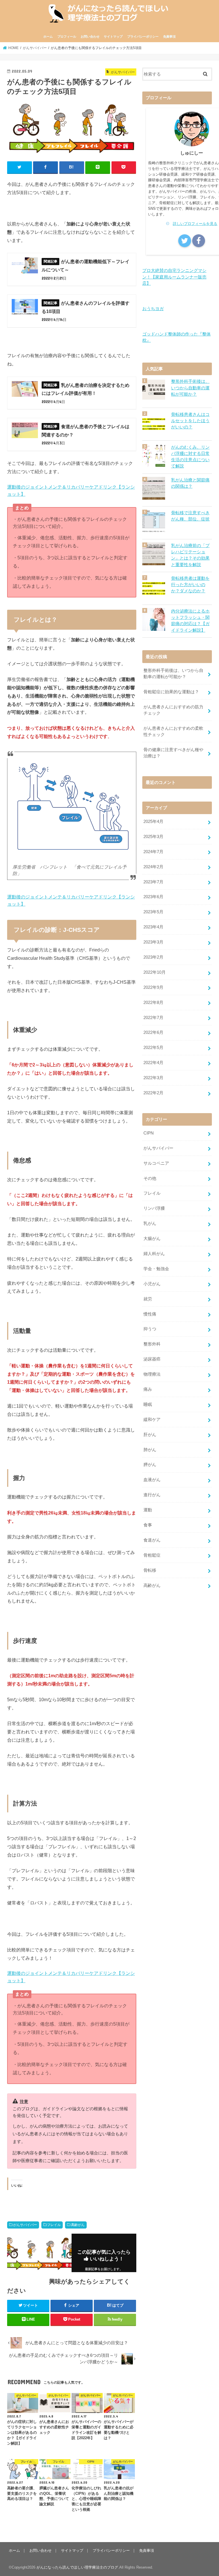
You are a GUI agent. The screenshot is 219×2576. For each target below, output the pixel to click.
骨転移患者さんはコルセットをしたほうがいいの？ (190, 421)
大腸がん (152, 1239)
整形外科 (152, 1344)
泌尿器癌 (152, 1359)
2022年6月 (153, 1032)
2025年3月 (153, 837)
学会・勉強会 (156, 1269)
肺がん (150, 1450)
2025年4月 (153, 822)
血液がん (152, 1480)
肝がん (150, 1435)
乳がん (150, 1223)
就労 (148, 1299)
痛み (148, 1389)
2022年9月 (153, 987)
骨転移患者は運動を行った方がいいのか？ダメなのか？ (190, 585)
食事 (148, 1525)
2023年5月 (153, 912)
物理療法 (152, 1374)
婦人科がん (154, 1254)
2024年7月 (153, 852)
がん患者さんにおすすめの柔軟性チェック (173, 731)
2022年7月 (153, 1018)
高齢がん (78, 2225)
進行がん (152, 1495)
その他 (150, 1178)
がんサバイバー (25, 2225)
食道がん (152, 1540)
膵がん (150, 1465)
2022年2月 (153, 1093)
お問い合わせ (90, 36)
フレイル (54, 2225)
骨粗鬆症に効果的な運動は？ (171, 692)
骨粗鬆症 (152, 1555)
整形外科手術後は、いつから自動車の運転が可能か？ (190, 388)
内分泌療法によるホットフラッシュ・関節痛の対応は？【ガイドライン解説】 (190, 621)
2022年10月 (155, 972)
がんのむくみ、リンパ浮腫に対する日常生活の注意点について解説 (190, 457)
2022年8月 (153, 1003)
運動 (148, 1510)
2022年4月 (153, 1063)
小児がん (152, 1284)
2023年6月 (153, 897)
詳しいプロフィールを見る (195, 224)
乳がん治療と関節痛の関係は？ (190, 483)
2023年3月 (153, 942)
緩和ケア (152, 1420)
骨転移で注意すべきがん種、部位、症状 (190, 516)
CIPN (149, 1133)
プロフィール (67, 36)
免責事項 (169, 36)
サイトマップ (113, 36)
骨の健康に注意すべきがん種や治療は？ (173, 753)
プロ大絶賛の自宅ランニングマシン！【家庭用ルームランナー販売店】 (174, 277)
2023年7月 (153, 882)
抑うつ (150, 1329)
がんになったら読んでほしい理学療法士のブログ (77, 2567)
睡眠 (148, 1404)
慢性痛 (150, 1314)
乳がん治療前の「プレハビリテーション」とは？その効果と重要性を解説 (190, 555)
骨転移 (150, 1570)
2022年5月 (153, 1048)
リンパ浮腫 (154, 1208)
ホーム (48, 36)
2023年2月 (153, 957)
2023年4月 (153, 927)
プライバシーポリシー (143, 36)
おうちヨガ (153, 309)
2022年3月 (153, 1078)
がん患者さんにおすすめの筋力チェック (173, 710)
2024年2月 (153, 867)
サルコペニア (156, 1163)
